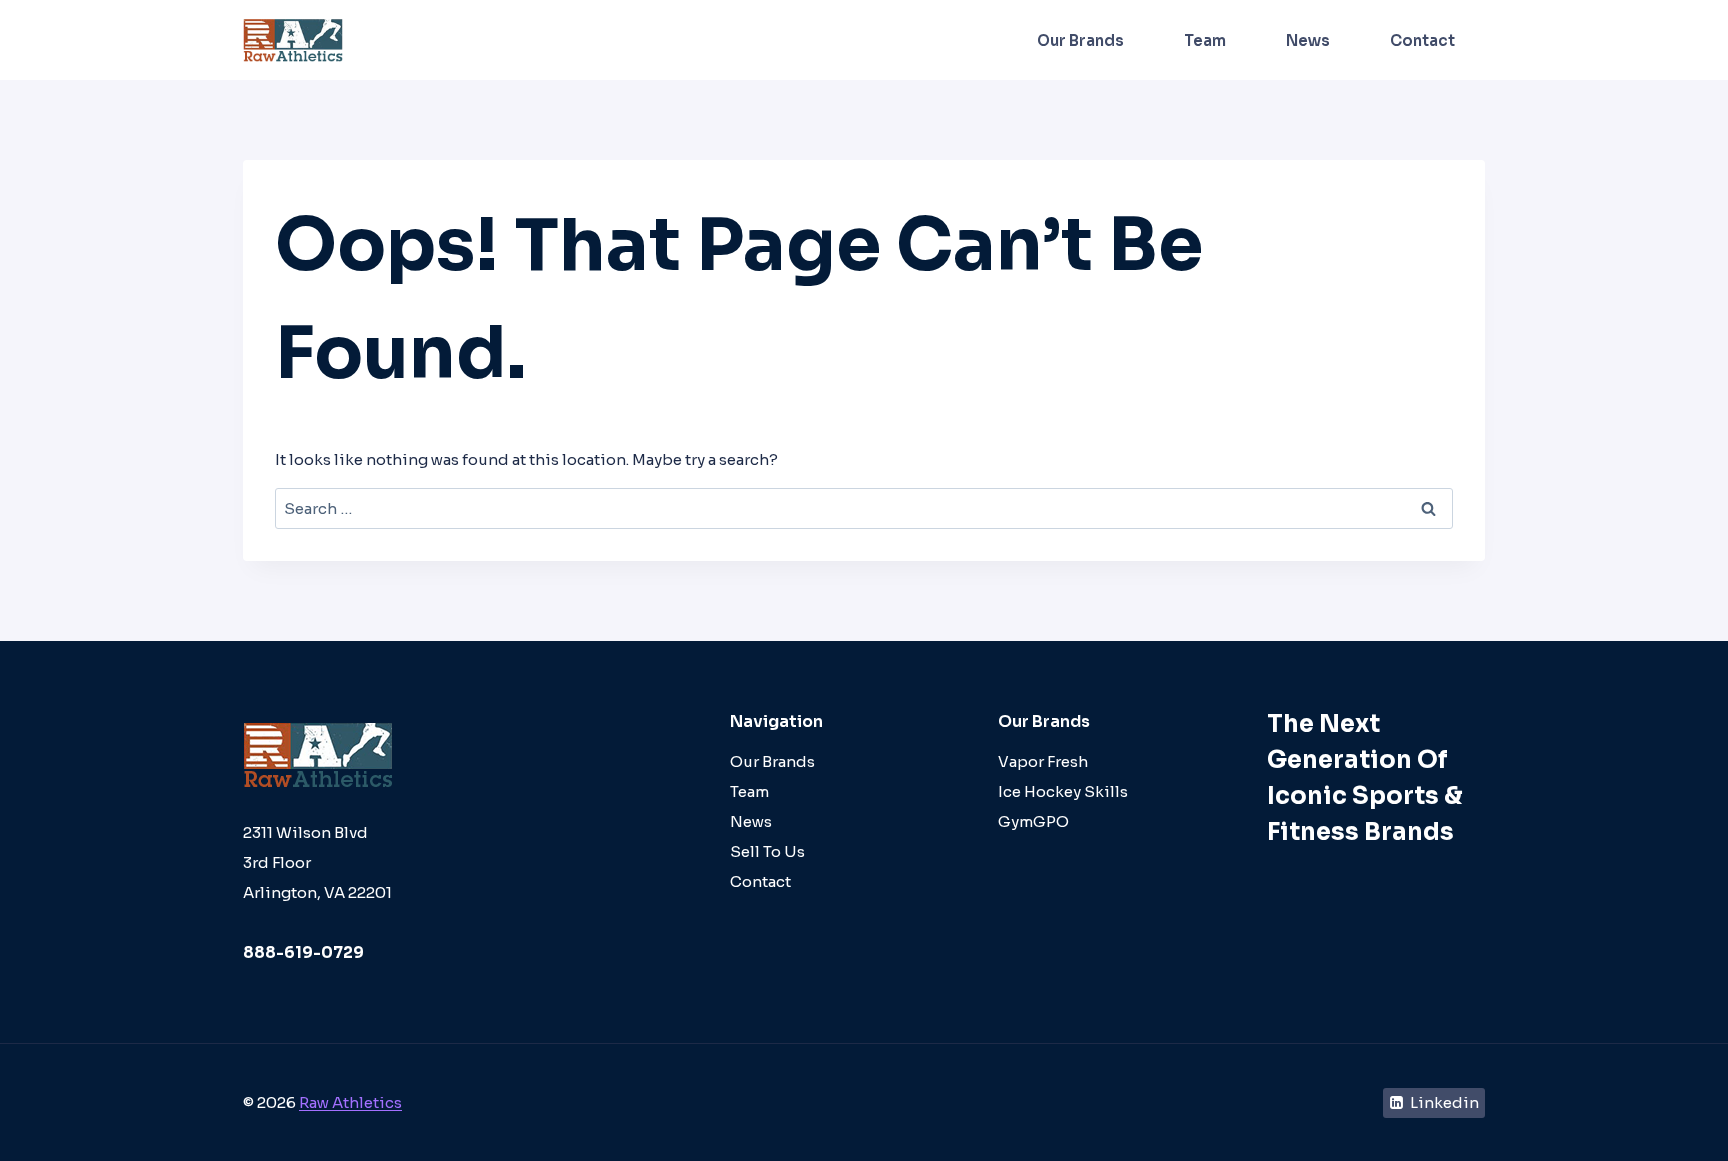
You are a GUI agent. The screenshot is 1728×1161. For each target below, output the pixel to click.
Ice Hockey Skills (1063, 791)
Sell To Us (767, 851)
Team (1205, 40)
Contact (1422, 40)
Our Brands (1080, 40)
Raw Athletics (350, 1102)
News (1308, 40)
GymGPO (1033, 821)
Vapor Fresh (1043, 761)
